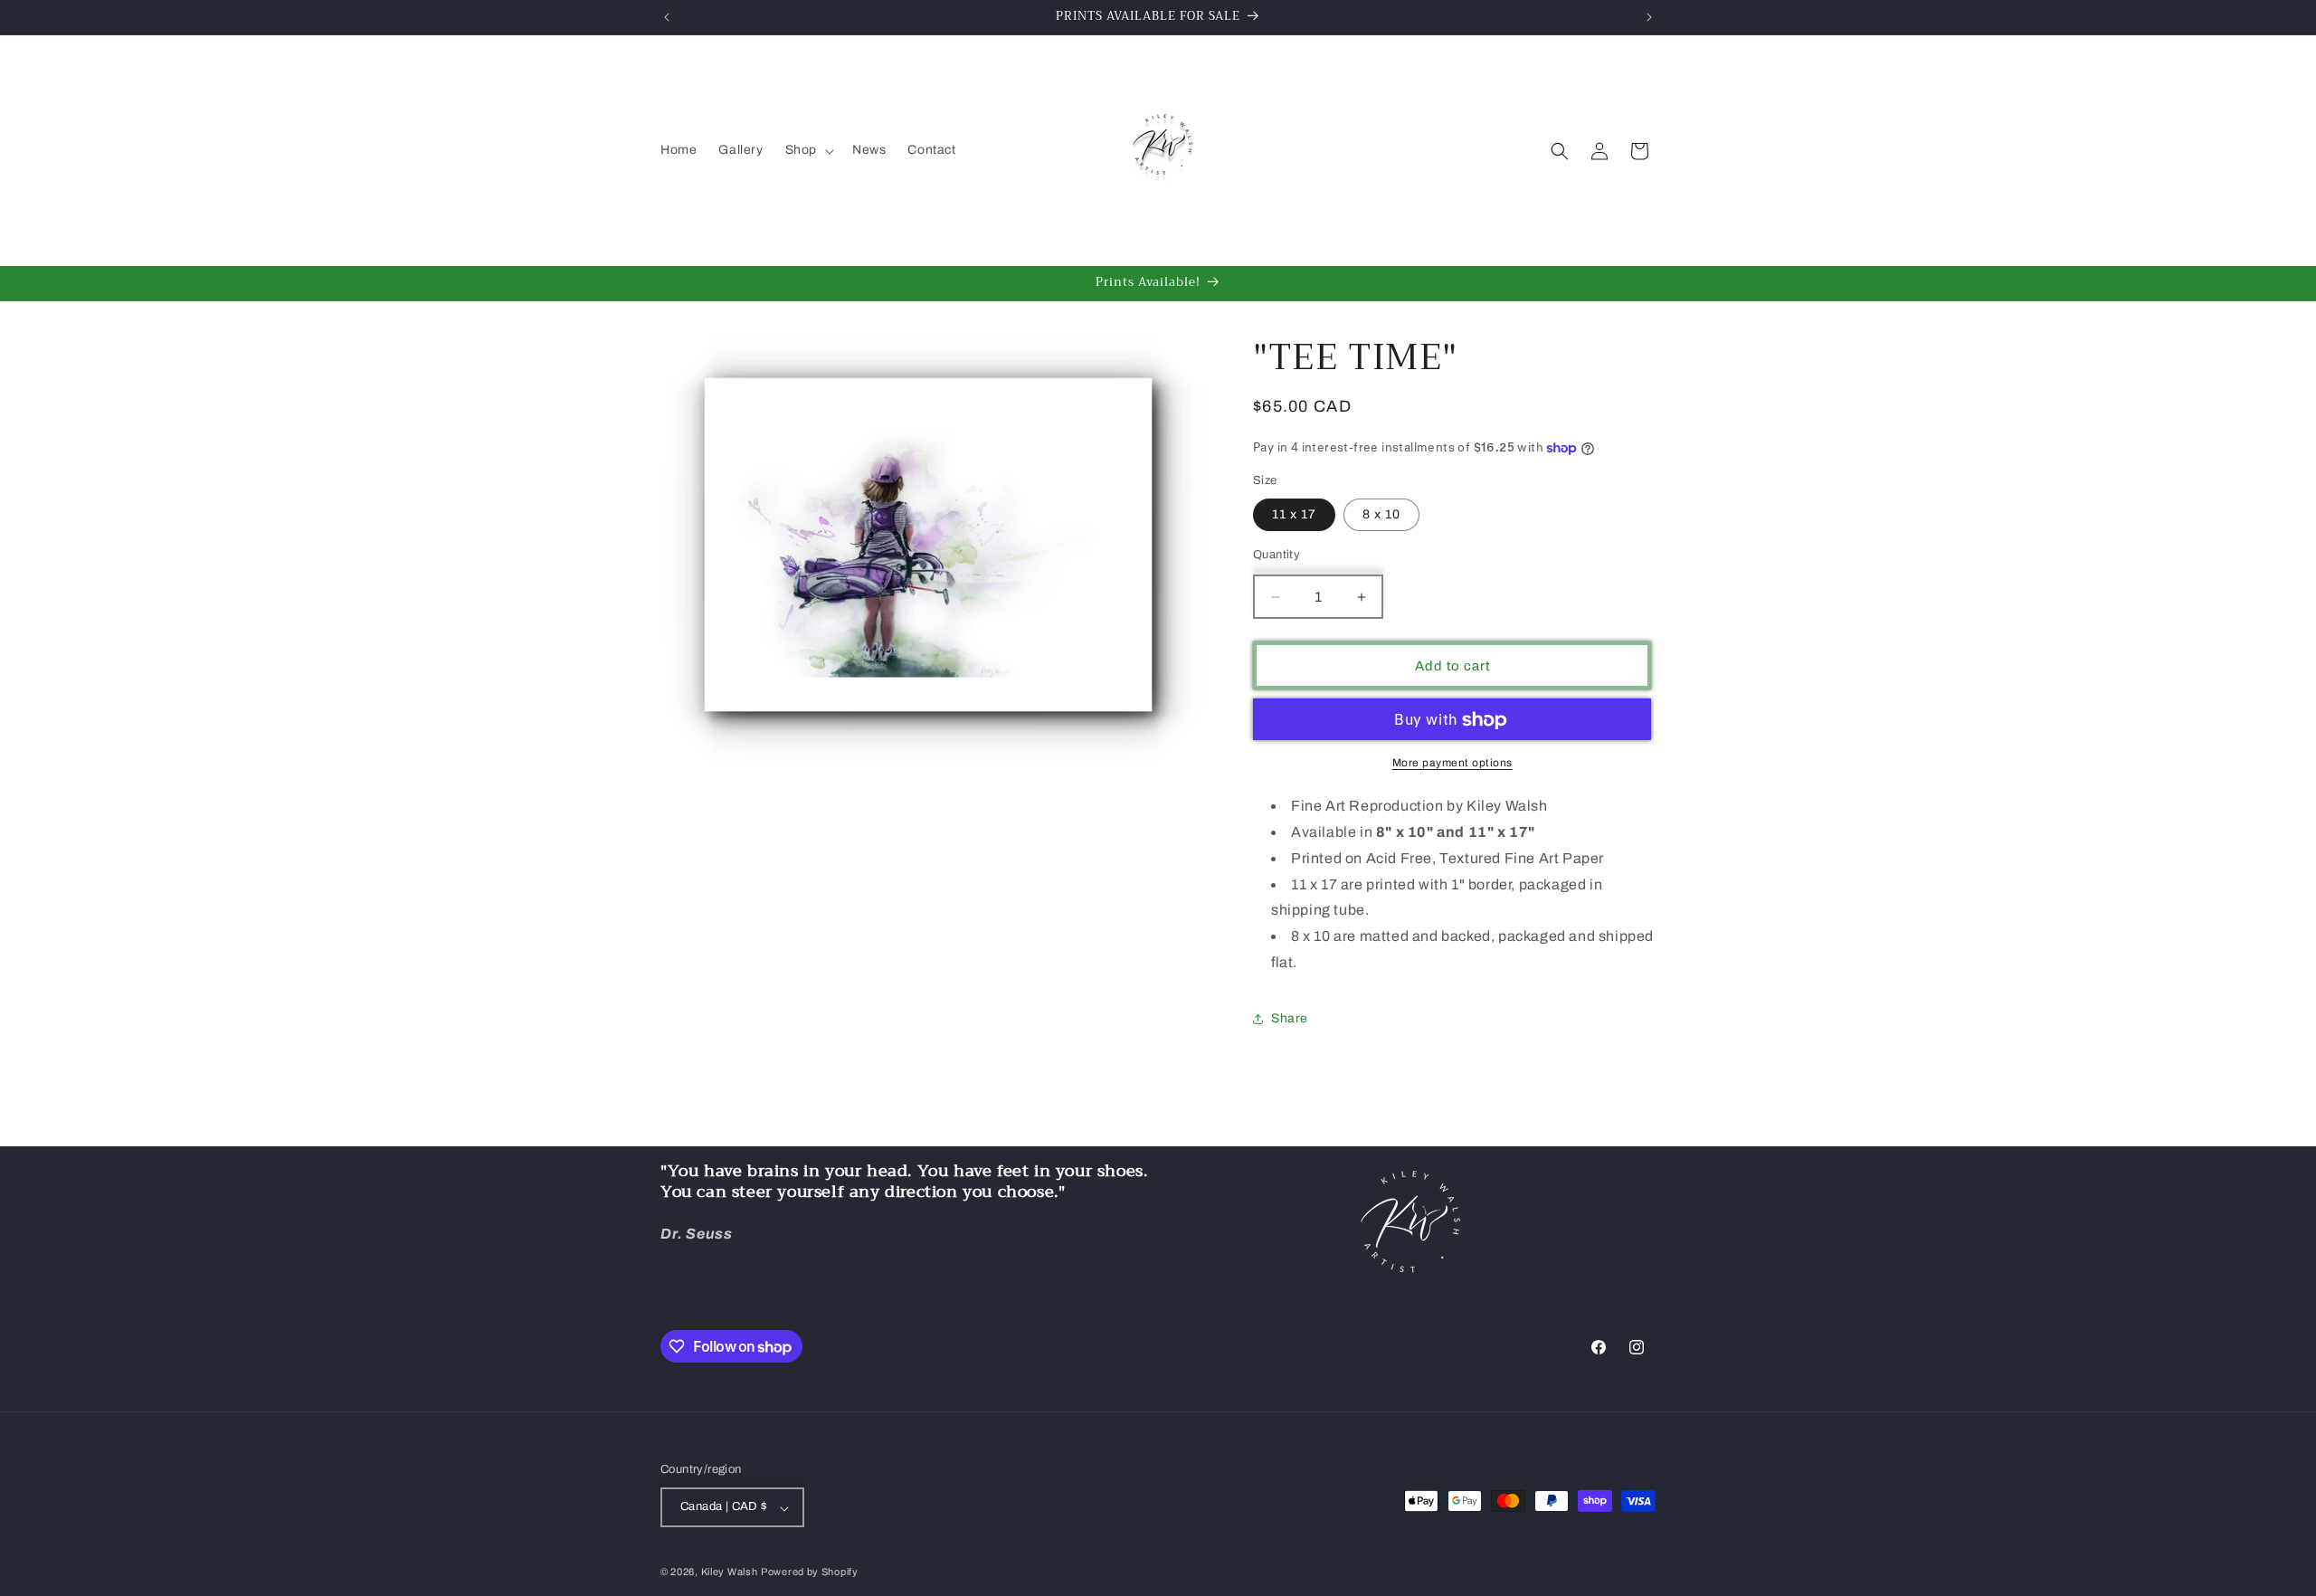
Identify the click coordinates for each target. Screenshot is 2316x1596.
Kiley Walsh (730, 1572)
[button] (808, 150)
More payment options (1452, 764)
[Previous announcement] (667, 17)
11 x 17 (1294, 514)
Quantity (1277, 555)
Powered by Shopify (810, 1572)
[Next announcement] (1649, 17)
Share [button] (1290, 1019)
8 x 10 (1381, 514)
